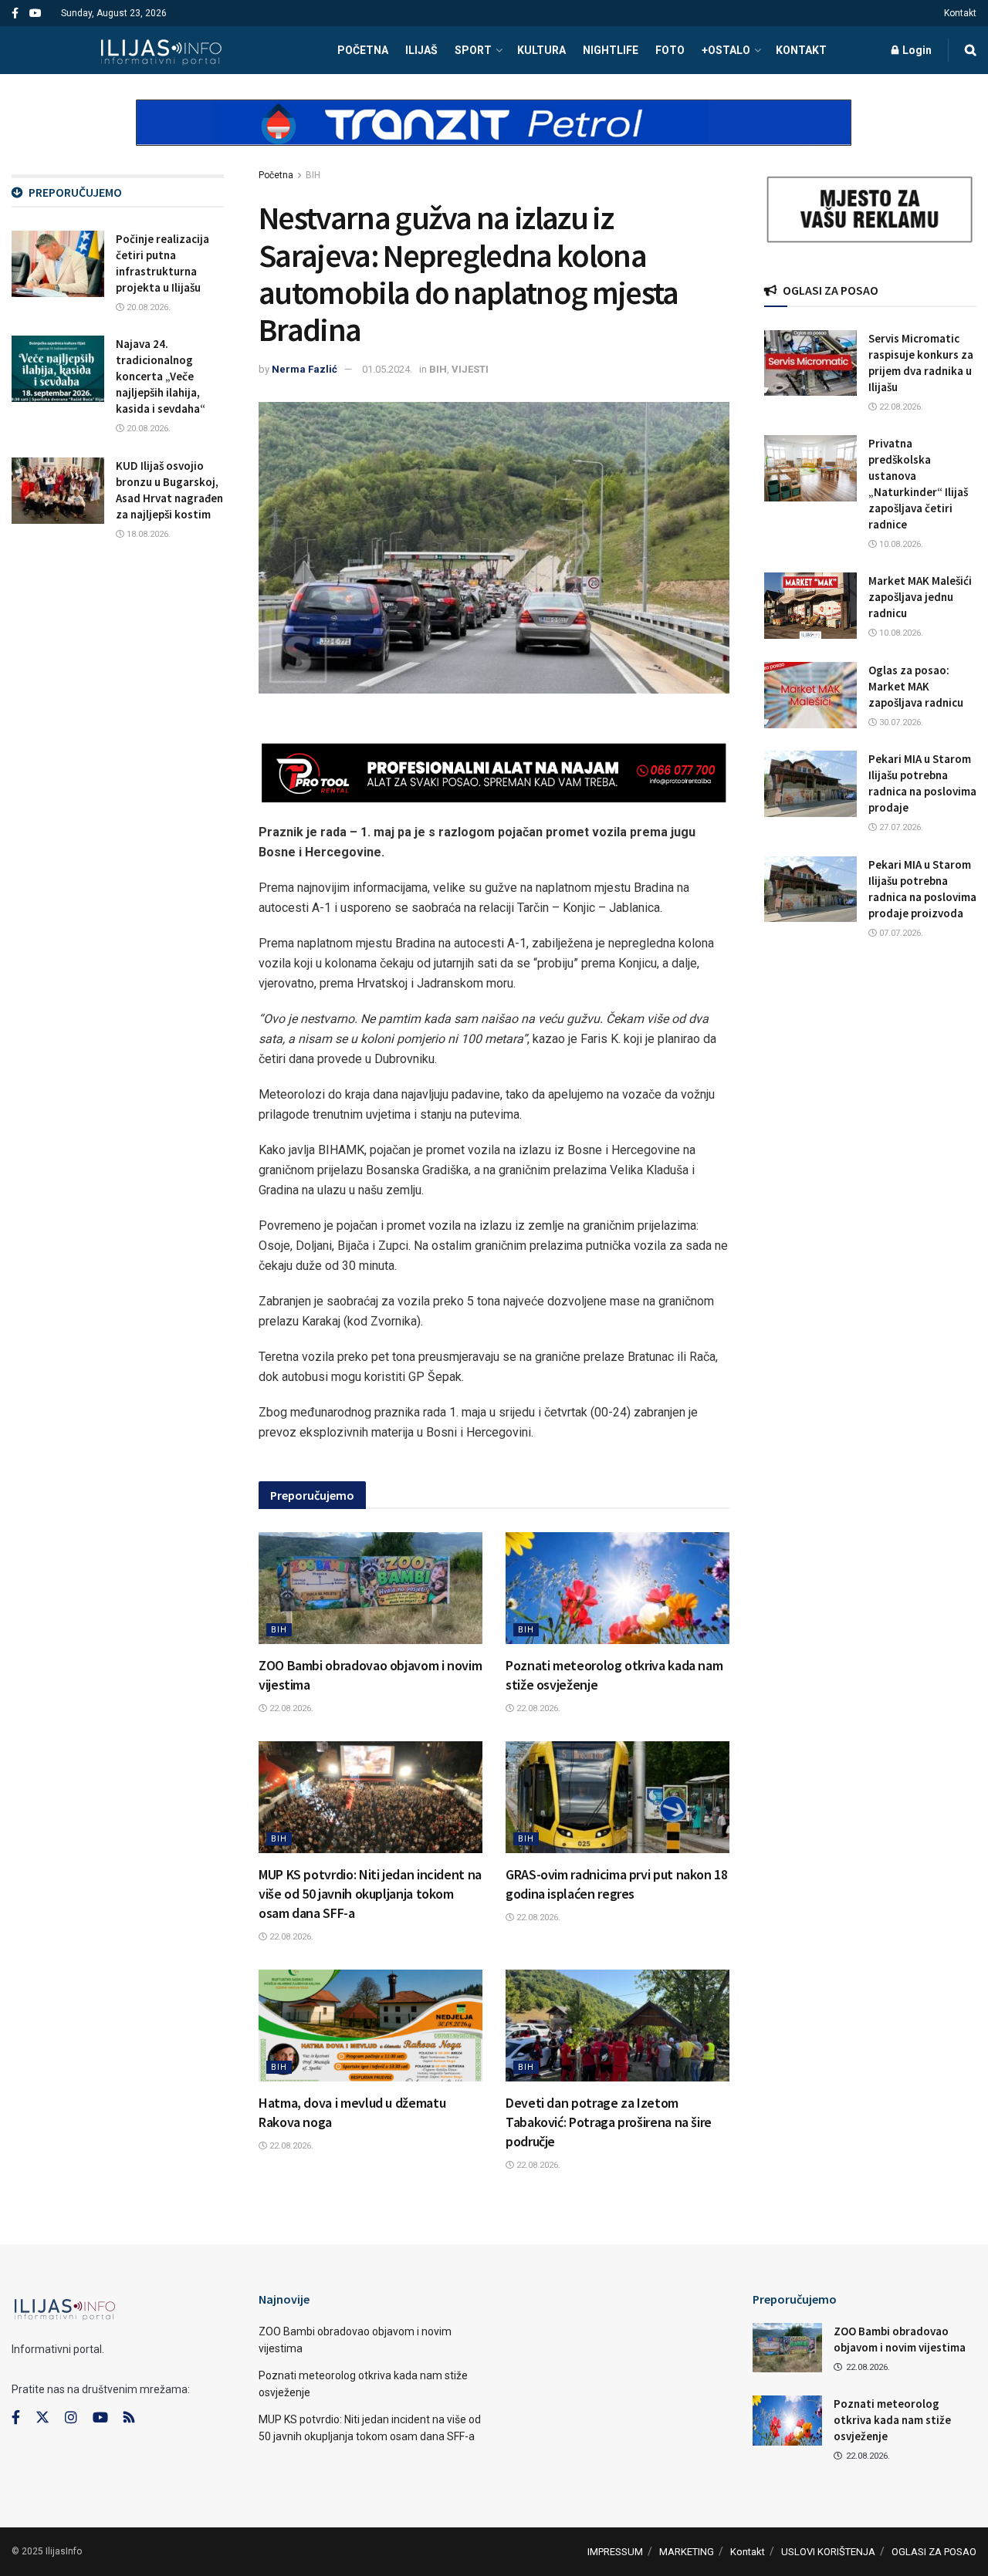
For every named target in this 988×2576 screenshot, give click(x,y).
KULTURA (541, 50)
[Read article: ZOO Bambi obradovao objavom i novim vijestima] (370, 1588)
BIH (313, 175)
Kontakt (960, 13)
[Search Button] (971, 50)
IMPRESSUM (615, 2552)
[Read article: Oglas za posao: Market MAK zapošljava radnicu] (810, 695)
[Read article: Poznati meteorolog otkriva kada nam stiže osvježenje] (617, 1588)
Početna (276, 175)
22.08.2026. (290, 1708)
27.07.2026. (900, 827)
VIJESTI (470, 369)
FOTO (670, 50)
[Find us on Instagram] (71, 2418)
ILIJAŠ (421, 50)
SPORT (473, 50)
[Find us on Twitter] (42, 2418)
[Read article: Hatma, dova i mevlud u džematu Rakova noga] (370, 2026)
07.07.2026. (900, 933)
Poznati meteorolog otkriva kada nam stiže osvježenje (892, 2420)
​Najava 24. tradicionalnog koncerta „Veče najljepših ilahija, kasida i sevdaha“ (161, 376)
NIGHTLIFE (611, 50)
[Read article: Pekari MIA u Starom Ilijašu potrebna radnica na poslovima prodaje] (810, 784)
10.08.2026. (900, 544)
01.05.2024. (387, 369)
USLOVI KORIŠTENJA (828, 2552)
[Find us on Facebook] (15, 14)
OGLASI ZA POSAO (934, 2552)
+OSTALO (726, 50)
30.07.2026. (900, 722)
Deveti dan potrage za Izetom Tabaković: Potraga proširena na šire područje (609, 2122)
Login (916, 50)
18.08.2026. (147, 534)
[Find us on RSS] (129, 2418)
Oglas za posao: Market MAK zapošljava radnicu (916, 686)
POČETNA (363, 50)
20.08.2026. (147, 307)
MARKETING (687, 2552)
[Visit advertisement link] (494, 136)
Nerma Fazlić (305, 369)
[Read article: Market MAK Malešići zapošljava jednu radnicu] (810, 606)
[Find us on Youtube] (36, 14)
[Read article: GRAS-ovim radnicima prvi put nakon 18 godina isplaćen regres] (617, 1797)
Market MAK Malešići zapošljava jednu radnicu (920, 597)
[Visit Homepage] (161, 50)
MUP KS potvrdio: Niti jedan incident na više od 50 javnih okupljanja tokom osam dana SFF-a (370, 1894)
